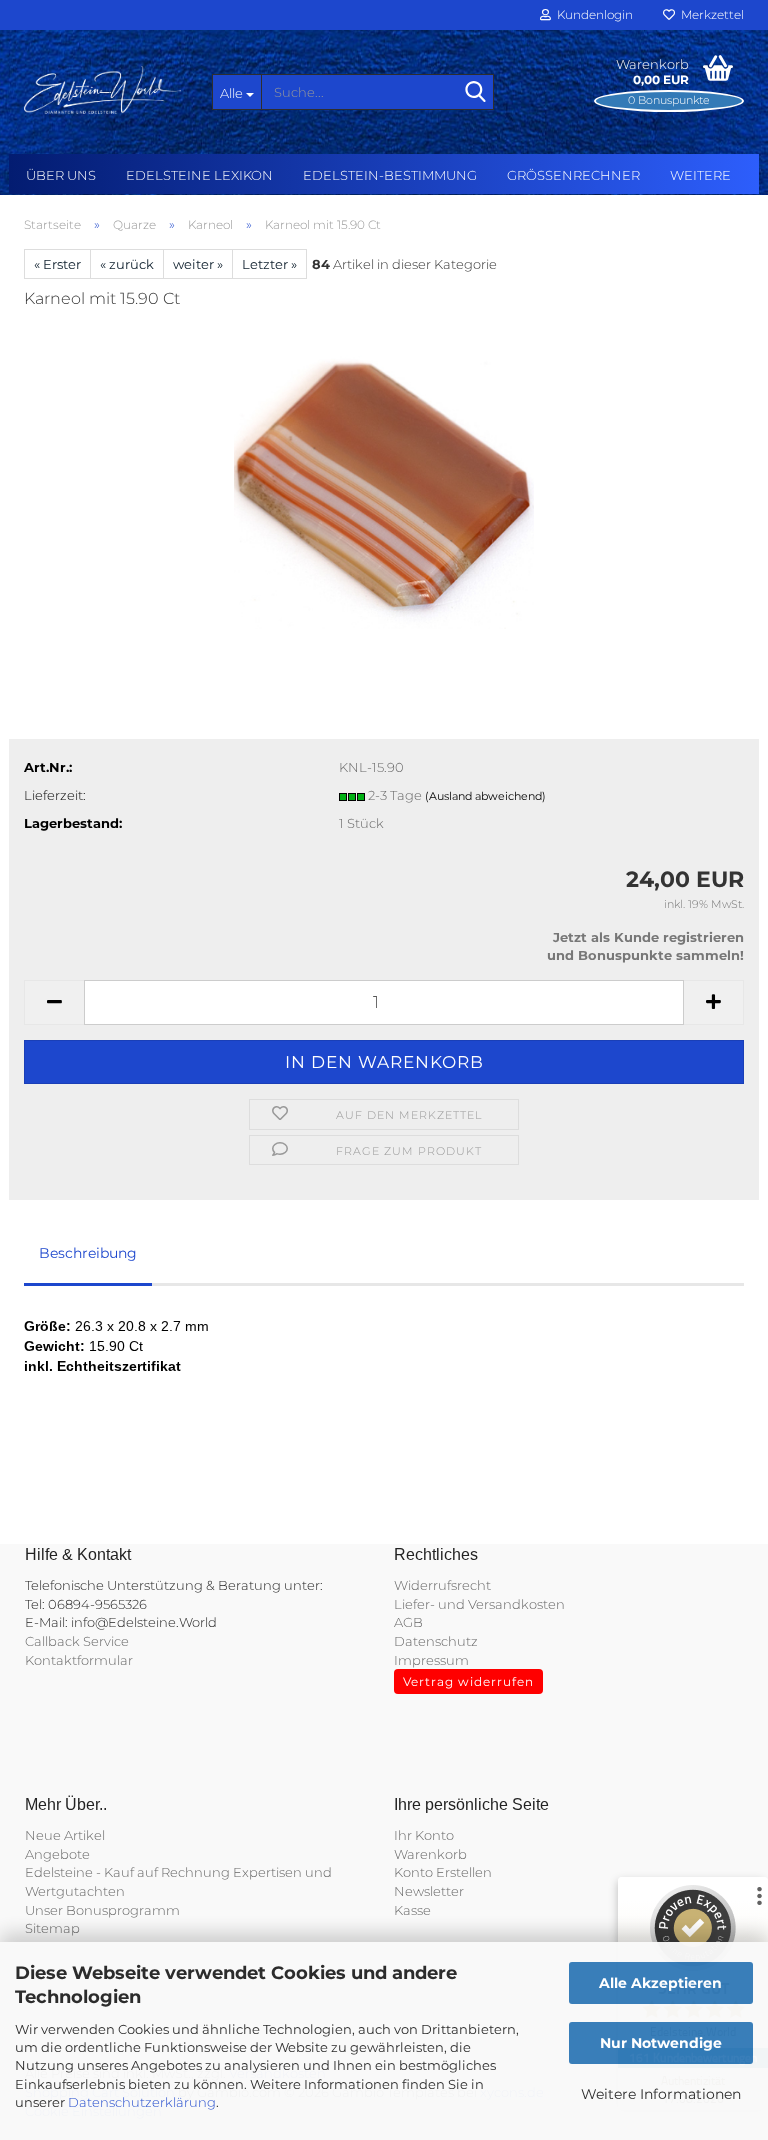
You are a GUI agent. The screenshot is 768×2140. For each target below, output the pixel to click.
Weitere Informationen (661, 2094)
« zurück (127, 264)
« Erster (57, 264)
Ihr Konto (424, 1835)
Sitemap (52, 1928)
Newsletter (429, 1891)
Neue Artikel (65, 1835)
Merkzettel (709, 14)
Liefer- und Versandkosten (479, 1604)
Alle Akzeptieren (660, 1983)
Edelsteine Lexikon (199, 175)
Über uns (61, 175)
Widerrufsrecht (442, 1585)
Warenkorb (430, 1854)
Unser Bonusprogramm (102, 1910)
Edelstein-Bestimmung (390, 175)
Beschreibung (88, 1253)
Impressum (431, 1660)
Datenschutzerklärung (142, 2102)
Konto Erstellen (443, 1872)
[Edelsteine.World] (103, 90)
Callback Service (77, 1641)
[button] (54, 1002)
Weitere (700, 175)
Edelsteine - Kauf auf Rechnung (127, 1872)
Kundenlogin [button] (592, 14)
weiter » (198, 264)
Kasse (412, 1910)
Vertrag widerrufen (468, 1681)
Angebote (57, 1854)
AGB (408, 1622)
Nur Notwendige (661, 2043)
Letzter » (269, 264)
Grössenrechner (573, 175)
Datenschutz (436, 1641)
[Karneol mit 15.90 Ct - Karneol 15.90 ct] (384, 477)
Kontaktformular (79, 1660)
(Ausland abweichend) (485, 796)
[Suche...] (475, 93)
